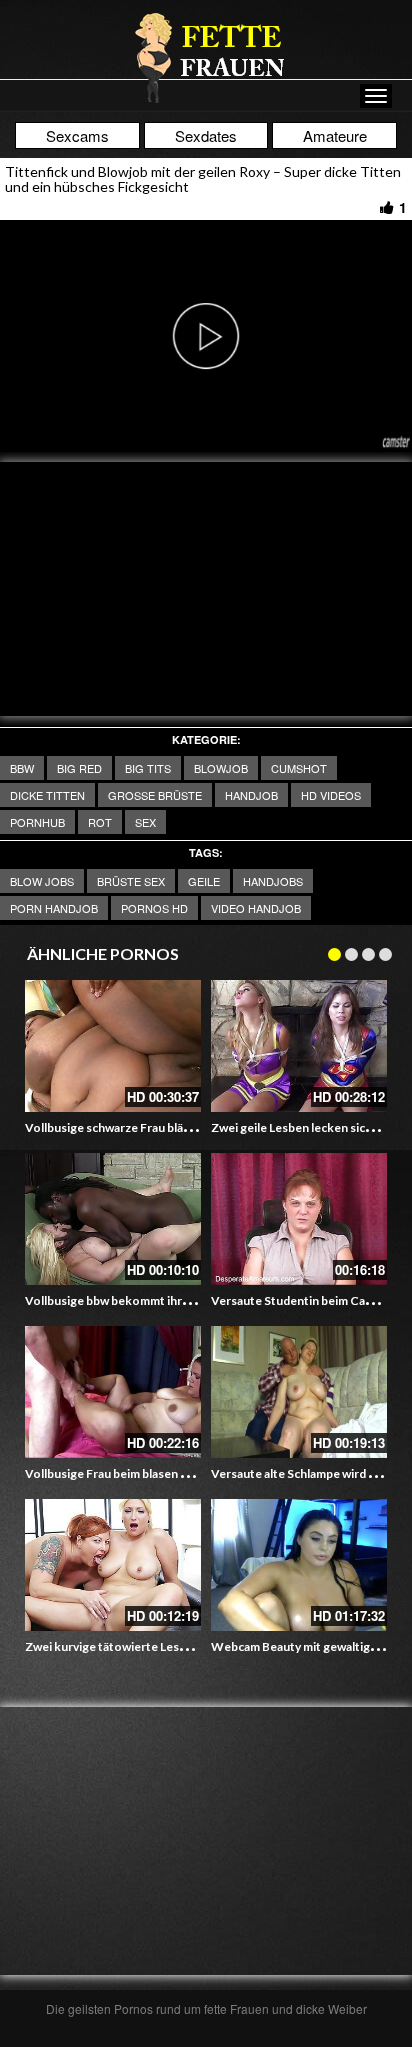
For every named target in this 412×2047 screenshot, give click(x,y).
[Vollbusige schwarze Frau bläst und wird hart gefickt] (113, 1046)
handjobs (273, 881)
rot (100, 822)
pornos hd (154, 908)
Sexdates (206, 135)
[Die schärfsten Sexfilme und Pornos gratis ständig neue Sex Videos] (206, 57)
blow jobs (42, 881)
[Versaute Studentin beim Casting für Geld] (299, 1219)
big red (79, 768)
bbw (22, 768)
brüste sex (131, 881)
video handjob (256, 908)
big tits (148, 768)
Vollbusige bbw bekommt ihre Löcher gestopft (153, 1300)
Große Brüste (155, 795)
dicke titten (47, 795)
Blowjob (221, 768)
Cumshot (299, 768)
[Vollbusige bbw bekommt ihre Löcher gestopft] (113, 1219)
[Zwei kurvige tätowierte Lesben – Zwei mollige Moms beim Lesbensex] (113, 1565)
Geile (204, 881)
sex (145, 822)
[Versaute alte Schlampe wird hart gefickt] (299, 1392)
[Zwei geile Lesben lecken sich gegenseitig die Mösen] (299, 1046)
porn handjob (54, 908)
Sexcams (77, 135)
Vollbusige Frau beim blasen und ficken (131, 1473)
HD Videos (331, 795)
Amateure (335, 135)
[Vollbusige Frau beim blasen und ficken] (113, 1392)
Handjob (251, 795)
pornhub (37, 822)
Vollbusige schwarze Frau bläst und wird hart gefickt (167, 1127)
